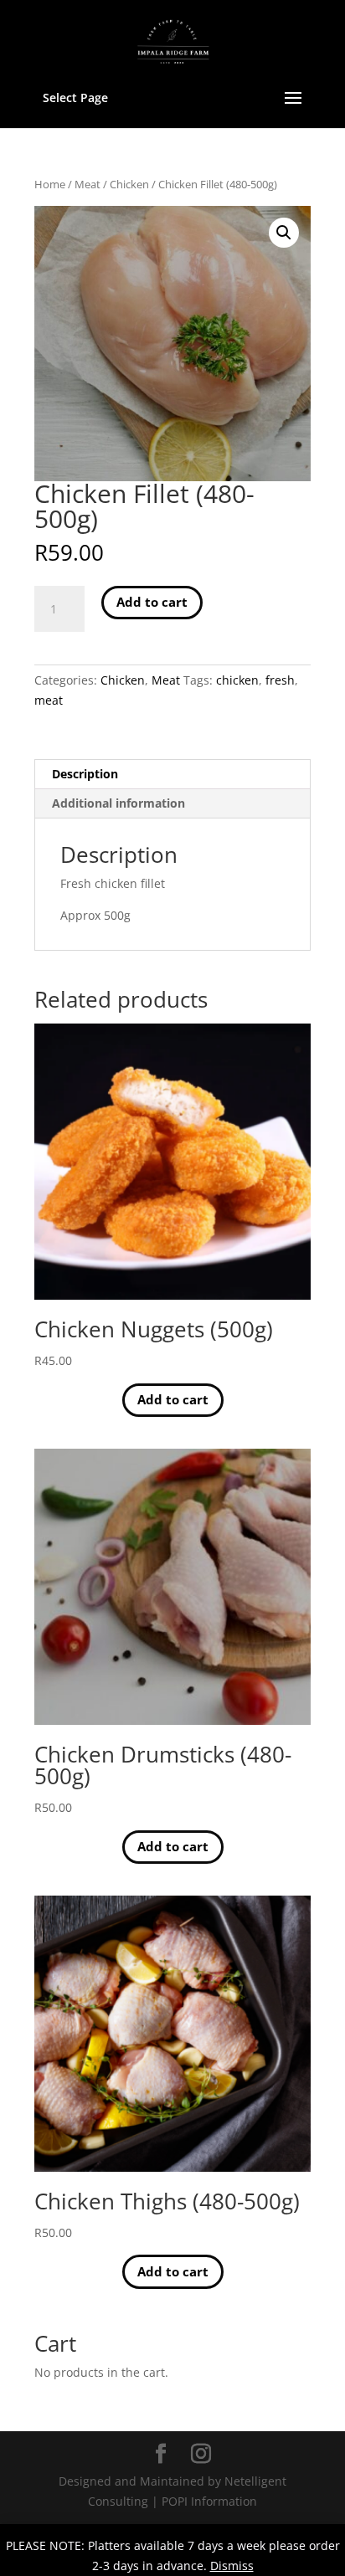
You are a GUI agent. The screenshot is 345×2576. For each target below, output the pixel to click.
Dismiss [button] (232, 2566)
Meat (88, 184)
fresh (280, 680)
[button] (284, 233)
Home (50, 184)
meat (49, 700)
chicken (237, 680)
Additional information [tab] (118, 803)
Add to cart (152, 602)
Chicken (129, 184)
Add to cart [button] (173, 1399)
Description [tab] (85, 774)
